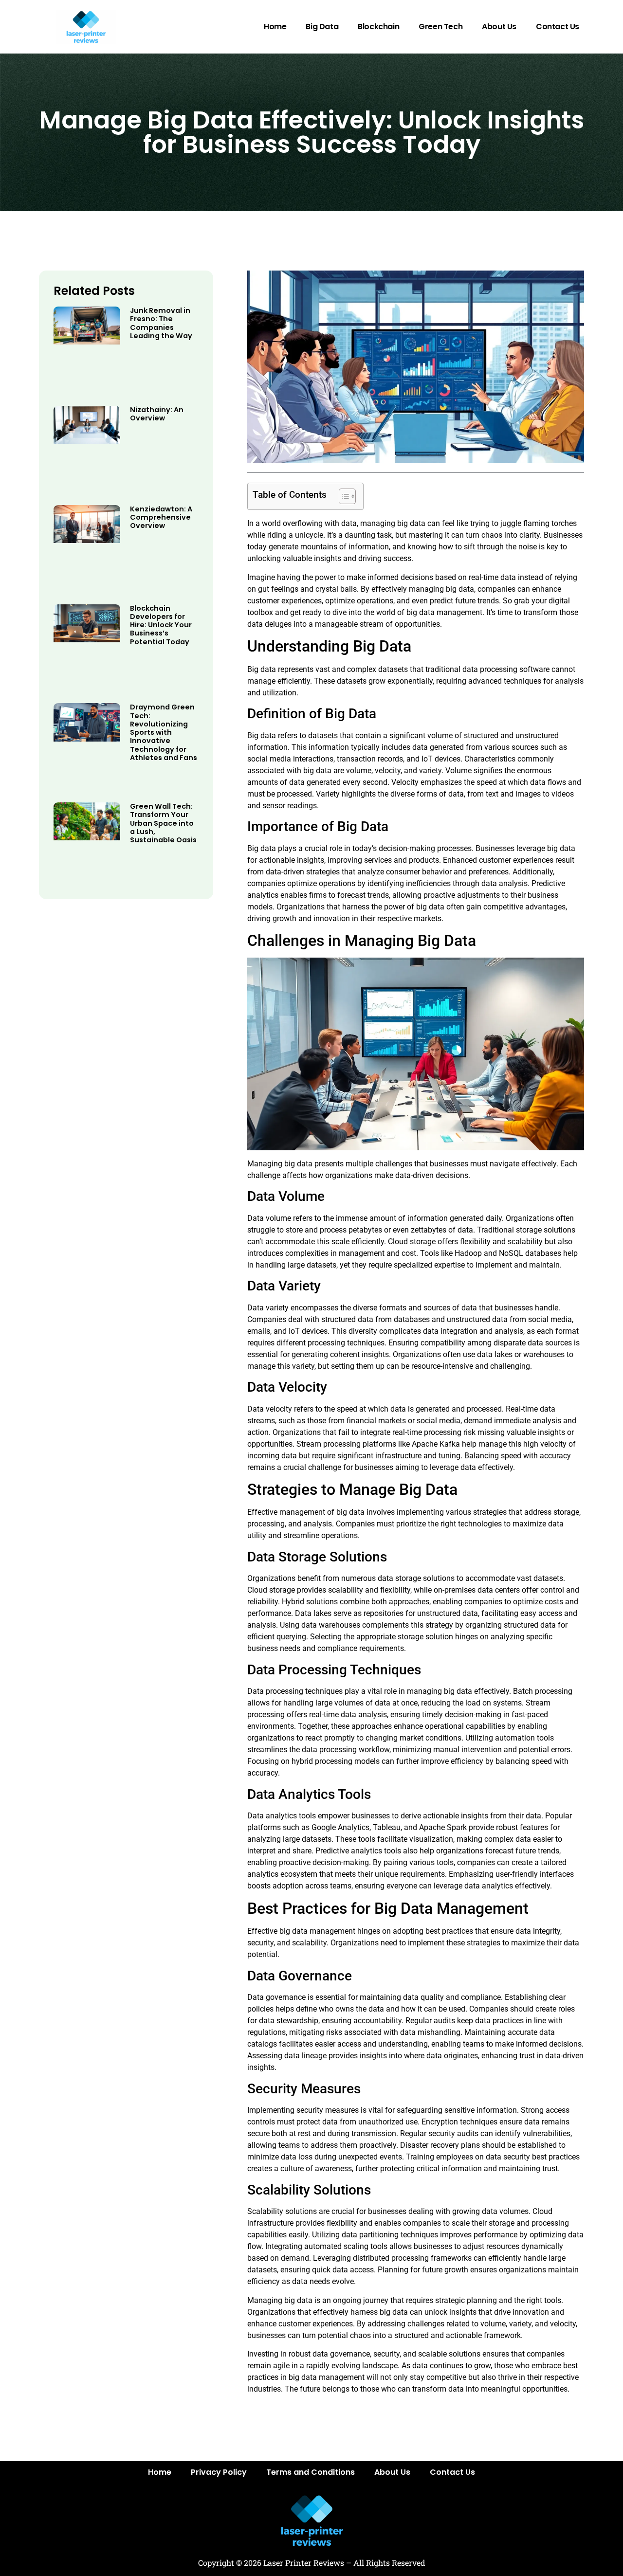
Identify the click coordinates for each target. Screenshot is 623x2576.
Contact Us (558, 27)
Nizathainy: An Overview (157, 414)
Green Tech (440, 27)
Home (275, 27)
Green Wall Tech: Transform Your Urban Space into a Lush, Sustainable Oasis (163, 823)
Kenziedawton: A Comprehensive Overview (161, 517)
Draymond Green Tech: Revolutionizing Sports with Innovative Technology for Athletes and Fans (164, 732)
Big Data (322, 27)
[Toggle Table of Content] (342, 496)
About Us (499, 27)
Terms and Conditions (311, 2472)
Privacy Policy (219, 2472)
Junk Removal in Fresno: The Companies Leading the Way (161, 323)
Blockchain (378, 27)
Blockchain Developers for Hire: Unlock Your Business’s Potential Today (161, 625)
